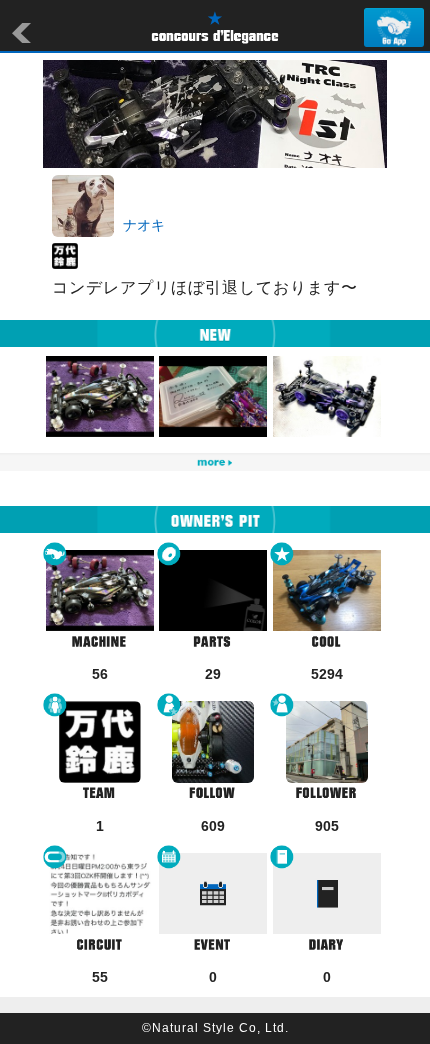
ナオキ (144, 225)
